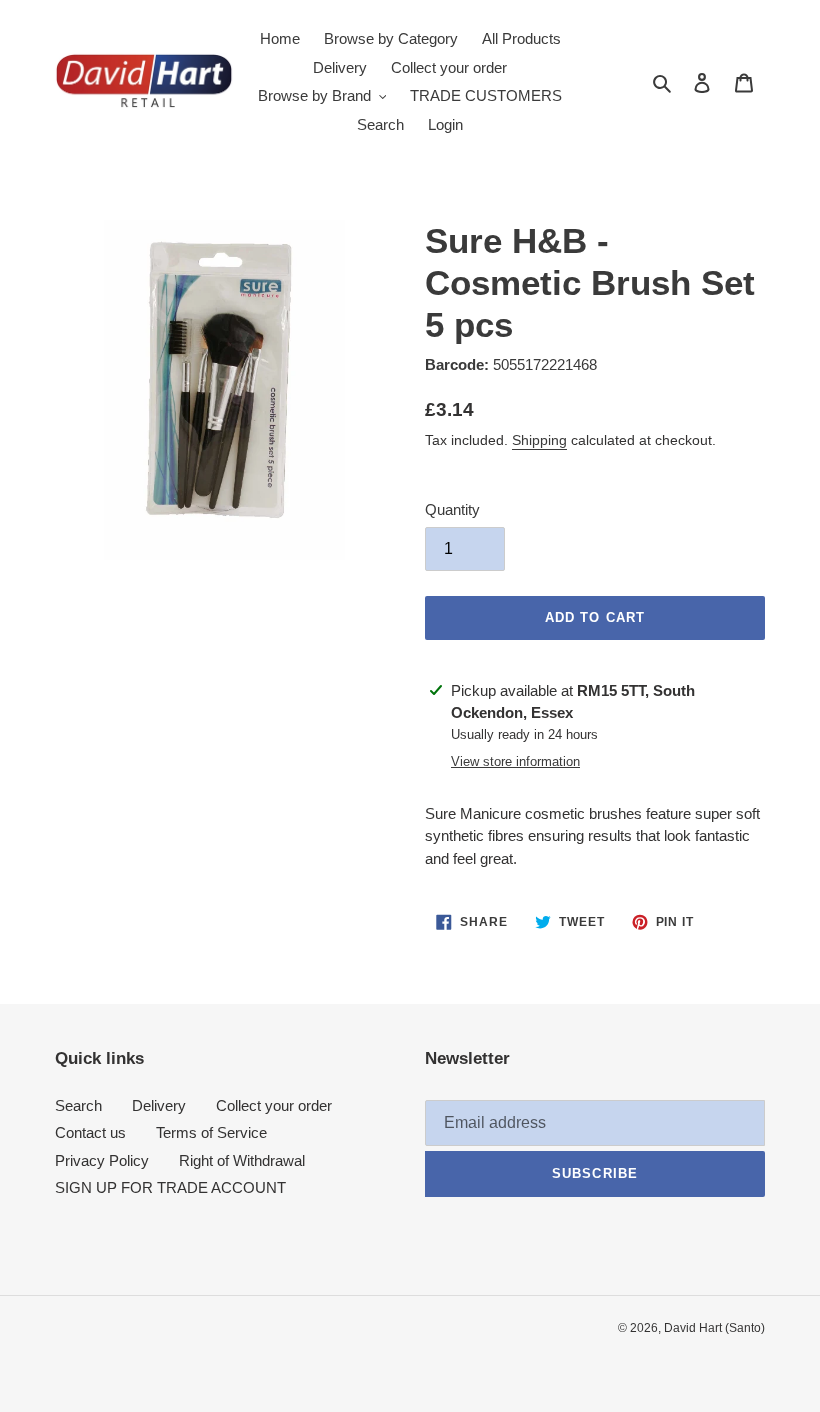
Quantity (452, 509)
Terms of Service (211, 1132)
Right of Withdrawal (242, 1160)
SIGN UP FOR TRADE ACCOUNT (170, 1187)
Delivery (159, 1105)
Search (78, 1105)
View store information (515, 761)
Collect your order (274, 1105)
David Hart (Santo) (714, 1328)
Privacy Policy (102, 1160)
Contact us (90, 1132)
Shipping (539, 440)
